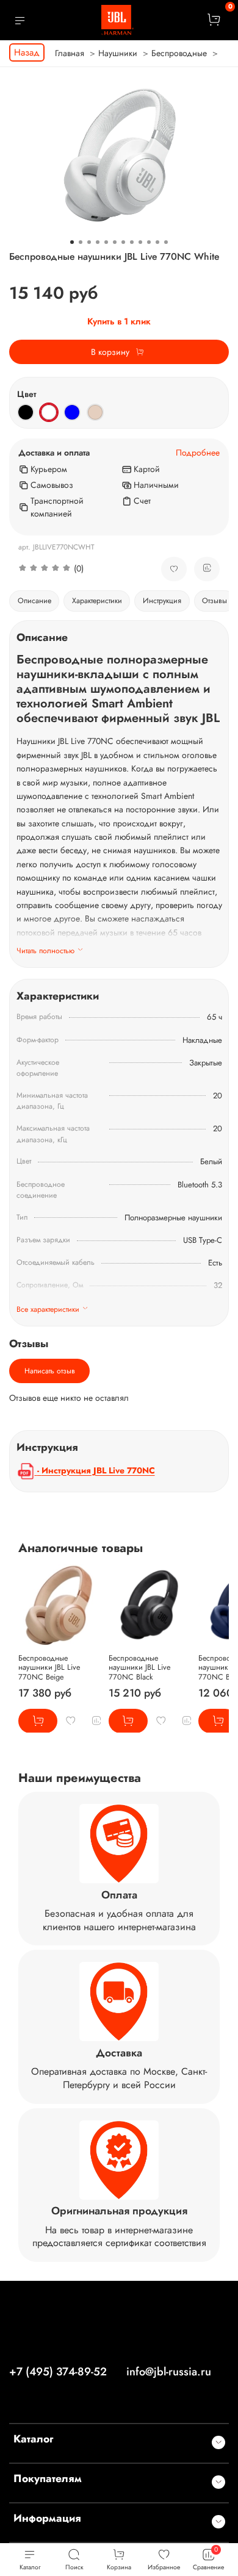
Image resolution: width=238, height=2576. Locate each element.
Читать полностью (45, 951)
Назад (27, 52)
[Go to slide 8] (132, 242)
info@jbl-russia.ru (169, 2372)
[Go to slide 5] (106, 242)
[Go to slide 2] (81, 242)
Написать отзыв (50, 1371)
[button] (81, 569)
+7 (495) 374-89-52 (58, 2372)
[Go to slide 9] (140, 242)
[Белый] (49, 412)
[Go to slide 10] (149, 242)
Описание (34, 601)
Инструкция (162, 601)
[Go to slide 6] (115, 242)
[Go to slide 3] (89, 242)
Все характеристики (48, 1309)
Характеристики (97, 601)
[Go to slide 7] (123, 242)
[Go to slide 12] (166, 242)
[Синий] (72, 412)
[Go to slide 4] (98, 242)
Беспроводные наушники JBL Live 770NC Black (139, 1667)
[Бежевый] (95, 412)
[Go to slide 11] (157, 242)
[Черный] (26, 412)
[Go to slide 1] (72, 242)
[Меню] (20, 20)
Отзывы (215, 601)
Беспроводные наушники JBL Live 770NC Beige (49, 1667)
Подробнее (198, 453)
